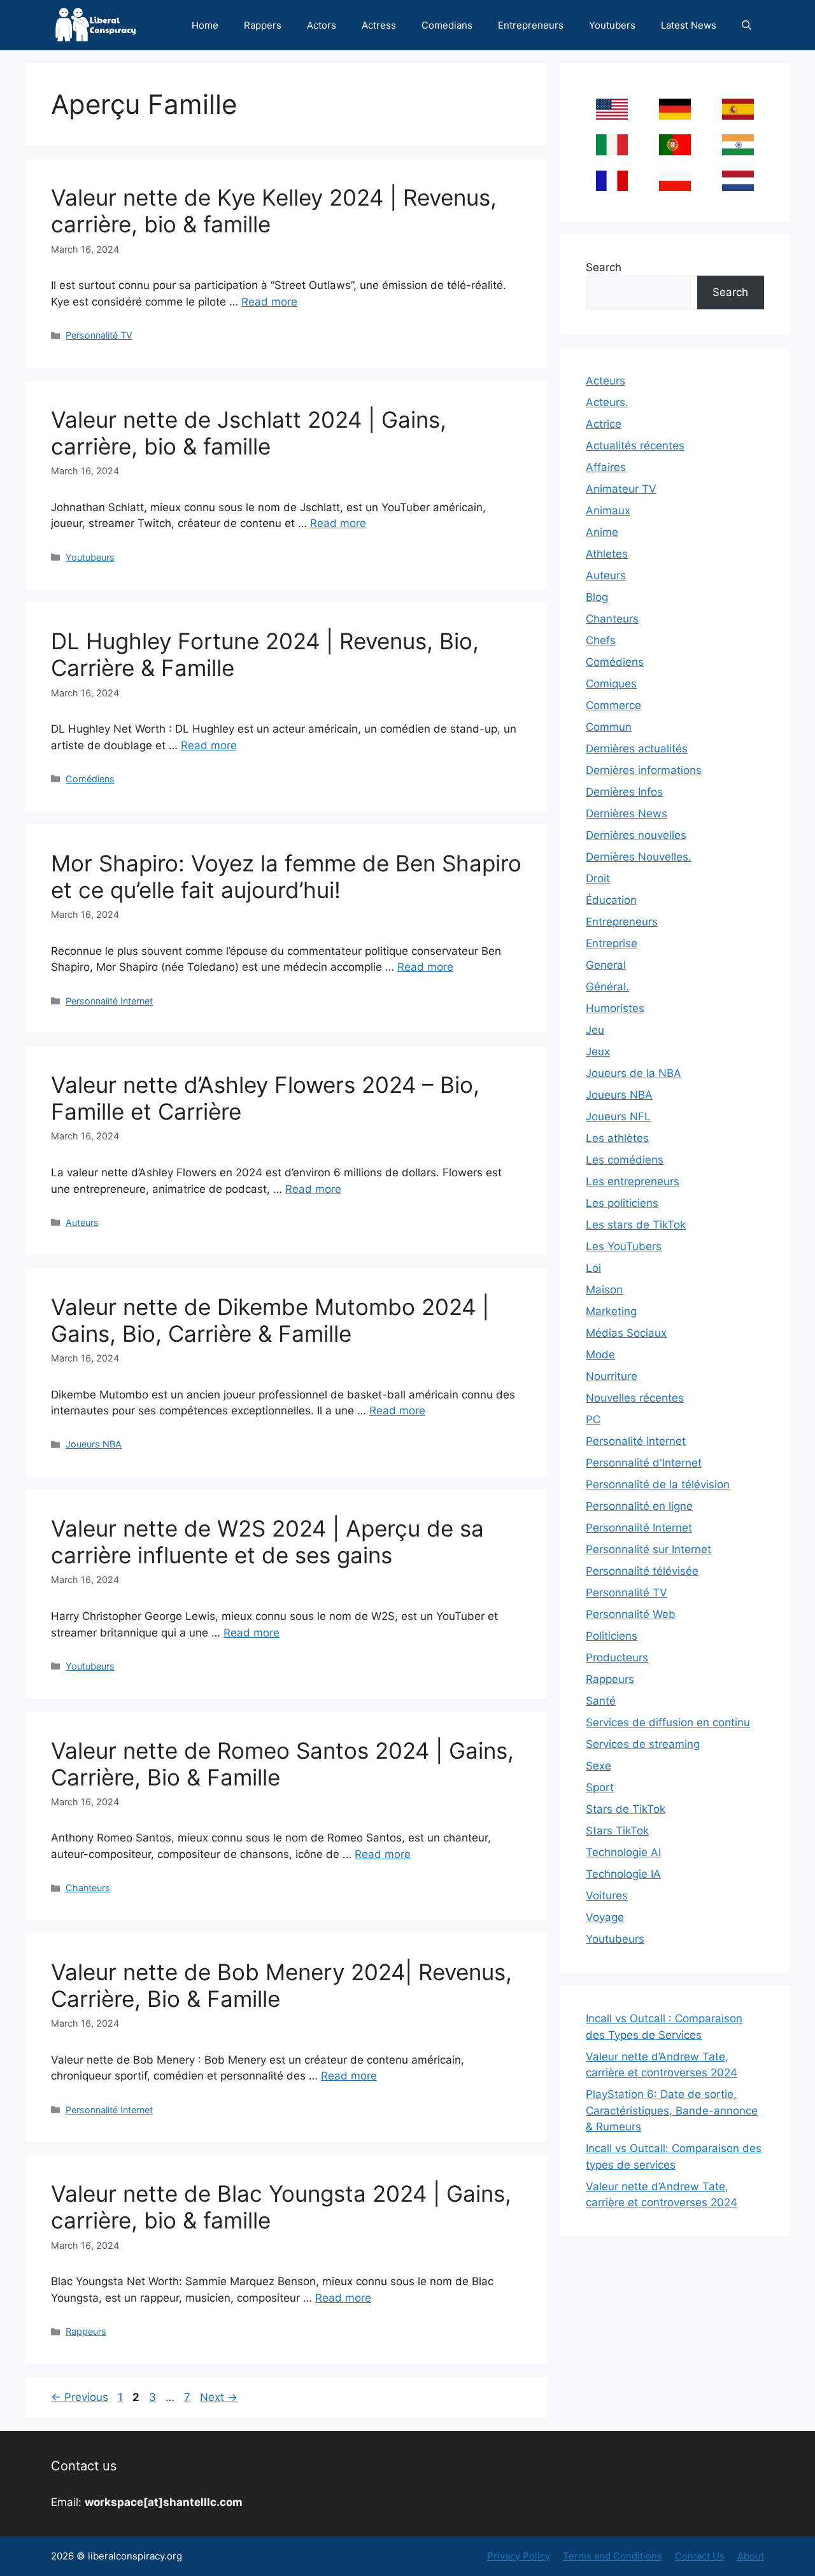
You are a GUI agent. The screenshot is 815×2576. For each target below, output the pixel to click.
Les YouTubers (624, 1246)
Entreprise (612, 943)
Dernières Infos (624, 792)
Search (604, 267)
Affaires (606, 467)
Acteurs (606, 381)
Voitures (607, 1896)
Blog (597, 597)
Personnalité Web (631, 1614)
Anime (602, 532)
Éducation (611, 900)
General (606, 965)
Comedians (447, 25)
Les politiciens (622, 1203)
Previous (80, 2397)
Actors (322, 25)
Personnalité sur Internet (648, 1549)
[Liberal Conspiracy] (95, 25)
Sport (600, 1787)
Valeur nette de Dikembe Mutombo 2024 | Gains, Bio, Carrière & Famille (270, 1320)
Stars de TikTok (626, 1809)
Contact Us (700, 2556)
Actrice (604, 424)
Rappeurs (86, 2331)
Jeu (595, 1030)
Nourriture (612, 1376)
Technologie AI (623, 1852)
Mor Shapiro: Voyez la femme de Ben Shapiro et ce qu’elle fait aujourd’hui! (286, 876)
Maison (604, 1290)
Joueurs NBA (94, 1444)
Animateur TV (621, 489)
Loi (593, 1268)
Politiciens (612, 1636)
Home (205, 25)
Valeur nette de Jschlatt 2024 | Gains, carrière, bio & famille (249, 433)
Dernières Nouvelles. (639, 857)
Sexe (599, 1766)
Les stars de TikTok (636, 1225)
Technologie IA (623, 1874)
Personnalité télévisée (642, 1571)
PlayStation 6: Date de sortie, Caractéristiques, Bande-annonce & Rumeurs (672, 2110)
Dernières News (627, 813)
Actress (379, 25)
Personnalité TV (99, 335)
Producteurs (617, 1658)
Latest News (689, 25)
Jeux (598, 1052)
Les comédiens (625, 1160)
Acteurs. (607, 402)
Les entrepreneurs (633, 1181)
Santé (601, 1701)
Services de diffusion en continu (668, 1722)
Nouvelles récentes (635, 1398)
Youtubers (612, 25)
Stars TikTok (617, 1831)
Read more (269, 302)
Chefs (601, 640)
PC (593, 1419)
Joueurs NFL (618, 1116)
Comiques (611, 684)
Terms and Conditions (613, 2556)
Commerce (613, 705)
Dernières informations (644, 770)
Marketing (611, 1311)
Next (219, 2397)
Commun (609, 727)
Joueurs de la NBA (634, 1073)
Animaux (608, 510)
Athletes (607, 554)
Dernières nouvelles (636, 835)
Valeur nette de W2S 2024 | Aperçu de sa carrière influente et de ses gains (267, 1542)
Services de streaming (643, 1744)
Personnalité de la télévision (658, 1484)
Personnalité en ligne (639, 1506)
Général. (607, 987)
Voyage (605, 1917)
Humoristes (615, 1008)
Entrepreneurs (531, 25)
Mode (600, 1355)
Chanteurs (88, 1888)
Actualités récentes (635, 446)
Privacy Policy (519, 2556)
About (751, 2556)
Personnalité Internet (109, 1001)
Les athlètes (617, 1138)
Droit (598, 878)
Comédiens (90, 779)
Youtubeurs (90, 557)
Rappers (263, 25)
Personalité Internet (636, 1441)
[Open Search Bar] (747, 25)
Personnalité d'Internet (644, 1463)
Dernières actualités (637, 749)
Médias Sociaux (626, 1333)
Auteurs (82, 1222)
